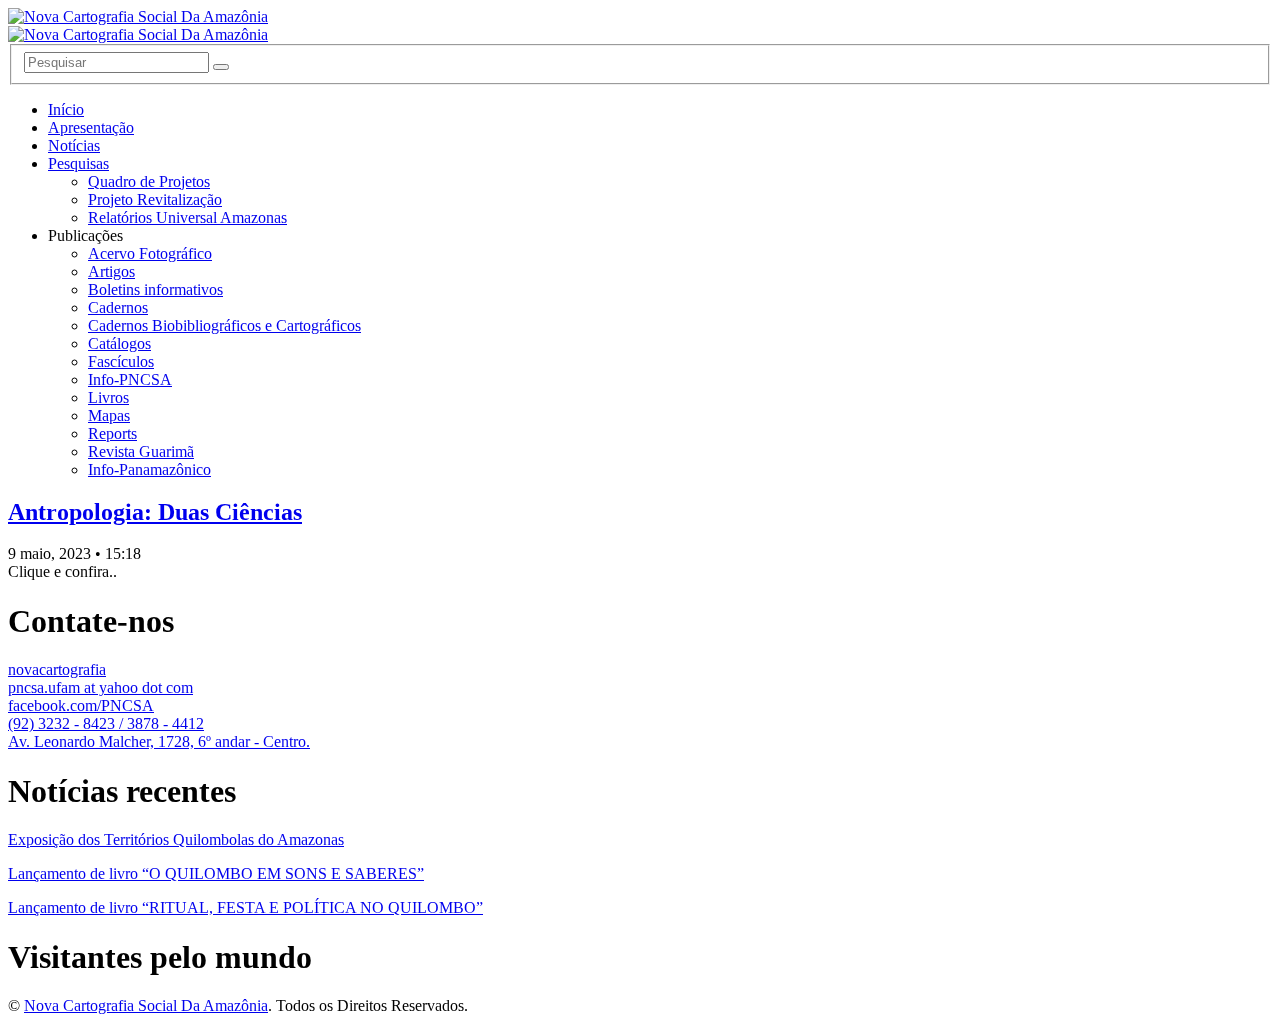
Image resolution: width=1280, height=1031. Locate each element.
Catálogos (119, 343)
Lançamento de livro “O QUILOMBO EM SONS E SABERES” (216, 873)
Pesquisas (78, 163)
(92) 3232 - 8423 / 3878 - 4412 (106, 723)
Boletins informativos (155, 289)
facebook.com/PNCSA (81, 705)
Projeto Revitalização (155, 199)
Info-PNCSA (130, 379)
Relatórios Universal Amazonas (187, 217)
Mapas (109, 415)
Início (66, 109)
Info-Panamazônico (149, 469)
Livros (108, 397)
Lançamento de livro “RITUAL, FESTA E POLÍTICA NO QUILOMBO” (245, 907)
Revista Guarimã (141, 451)
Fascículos (121, 361)
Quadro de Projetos (149, 181)
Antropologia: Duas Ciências (155, 512)
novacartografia (57, 669)
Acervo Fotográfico (150, 253)
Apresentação (91, 127)
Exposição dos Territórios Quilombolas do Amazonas (176, 839)
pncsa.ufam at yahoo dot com (100, 687)
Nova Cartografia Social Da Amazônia (146, 1005)
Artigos (111, 271)
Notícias (74, 145)
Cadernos (118, 307)
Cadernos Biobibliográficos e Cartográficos (224, 325)
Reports (112, 433)
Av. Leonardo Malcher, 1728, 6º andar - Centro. (159, 741)
